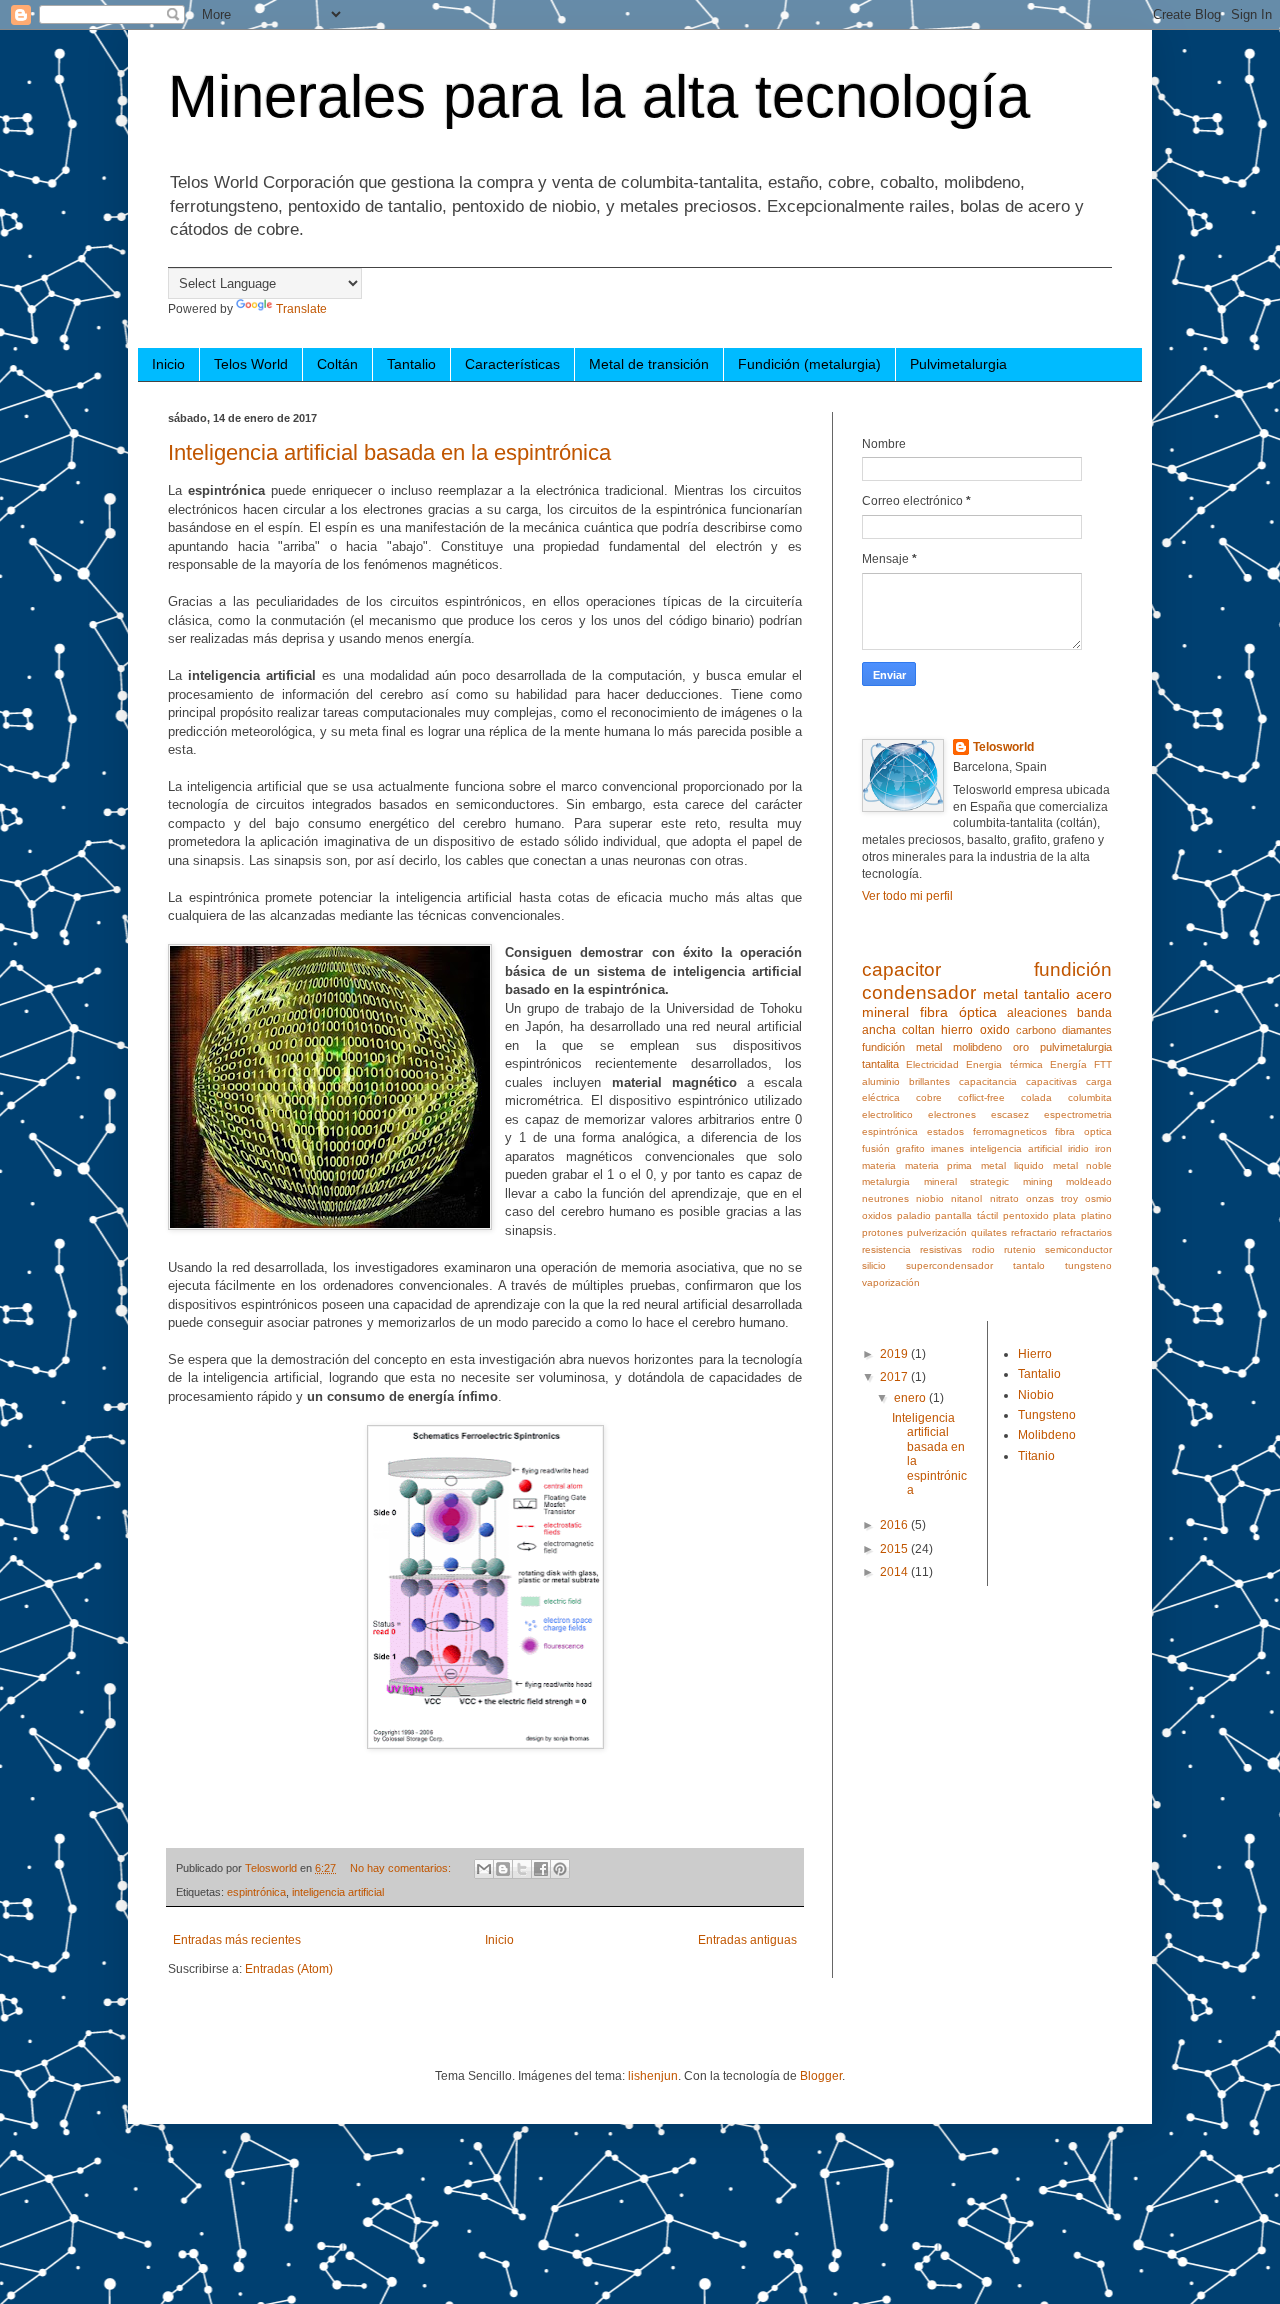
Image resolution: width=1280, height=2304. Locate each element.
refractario (1034, 1232)
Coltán (337, 364)
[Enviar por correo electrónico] (484, 1869)
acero (1094, 994)
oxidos (877, 1215)
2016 (895, 1525)
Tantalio (411, 364)
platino (1096, 1215)
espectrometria (1078, 1114)
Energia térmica (1004, 1064)
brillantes (929, 1081)
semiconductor (1078, 1249)
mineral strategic (967, 1181)
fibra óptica (958, 1012)
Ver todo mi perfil (907, 896)
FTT (1103, 1064)
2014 (895, 1572)
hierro (957, 1030)
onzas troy (1052, 1198)
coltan (918, 1030)
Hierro (1035, 1354)
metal (1000, 994)
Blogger (821, 2076)
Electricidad (932, 1064)
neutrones (885, 1198)
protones (882, 1232)
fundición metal (902, 1047)
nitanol (966, 1198)
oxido (995, 1030)
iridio (1078, 1148)
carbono (1036, 1030)
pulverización (937, 1232)
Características (512, 364)
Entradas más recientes (237, 1940)
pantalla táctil (966, 1215)
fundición (1073, 969)
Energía (1068, 1064)
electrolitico (887, 1114)
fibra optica (1083, 1131)
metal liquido (1013, 1165)
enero (911, 1398)
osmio (1098, 1198)
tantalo (1029, 1265)
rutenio (1020, 1249)
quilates (989, 1232)
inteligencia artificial (338, 1892)
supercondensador (949, 1265)
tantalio (1047, 994)
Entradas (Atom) (289, 1969)
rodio (983, 1249)
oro (1021, 1047)
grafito (910, 1148)
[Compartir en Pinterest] (560, 1869)
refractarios (1086, 1232)
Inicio (168, 364)
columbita (1090, 1097)
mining (1038, 1181)
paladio (914, 1215)
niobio (930, 1198)
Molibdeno (1047, 1435)
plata (1064, 1215)
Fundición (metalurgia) (809, 364)
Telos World (251, 364)
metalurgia (886, 1181)
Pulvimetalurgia (958, 364)
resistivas (941, 1249)
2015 (895, 1549)
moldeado (1089, 1181)
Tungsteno (1047, 1415)
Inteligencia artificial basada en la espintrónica (389, 452)
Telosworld (1003, 747)
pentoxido (1026, 1215)
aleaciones (1037, 1013)
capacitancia (988, 1081)
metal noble (1083, 1165)
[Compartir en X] (522, 1869)
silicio (874, 1265)
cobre (929, 1097)
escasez (1010, 1114)
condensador (919, 992)
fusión (876, 1148)
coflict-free (981, 1097)
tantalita (880, 1064)
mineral (885, 1012)
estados (945, 1131)
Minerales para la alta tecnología (599, 96)
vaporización (891, 1282)
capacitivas (1051, 1081)
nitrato (1004, 1198)
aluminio (881, 1081)
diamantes (1087, 1030)
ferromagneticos (1010, 1131)
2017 (895, 1377)
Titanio (1036, 1456)
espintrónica (256, 1892)
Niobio (1036, 1395)
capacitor (901, 969)
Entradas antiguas (747, 1940)
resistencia (886, 1249)
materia (879, 1165)
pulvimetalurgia (1076, 1047)
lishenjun (653, 2076)
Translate (301, 309)
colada (1036, 1097)
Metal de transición (649, 364)
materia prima (939, 1165)
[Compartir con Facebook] (541, 1869)
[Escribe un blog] (503, 1869)
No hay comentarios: (402, 1868)
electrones (952, 1114)
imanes (947, 1148)
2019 (895, 1354)
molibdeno (977, 1047)
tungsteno (1088, 1265)
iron (1103, 1148)
